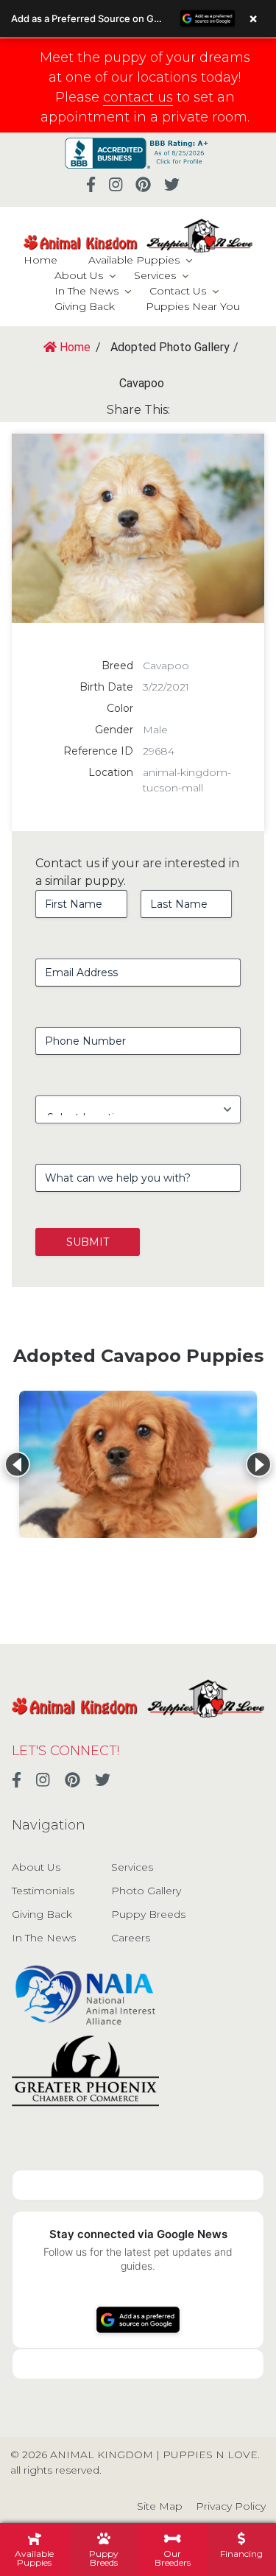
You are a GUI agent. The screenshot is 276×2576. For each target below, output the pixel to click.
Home (40, 260)
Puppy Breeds (148, 1914)
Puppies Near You (193, 306)
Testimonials (43, 1891)
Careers (131, 1938)
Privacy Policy (231, 2506)
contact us (138, 97)
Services (155, 275)
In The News (86, 291)
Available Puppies (134, 260)
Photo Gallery (146, 1891)
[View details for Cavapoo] (138, 1464)
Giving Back (85, 306)
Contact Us (178, 291)
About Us (79, 275)
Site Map (160, 2506)
